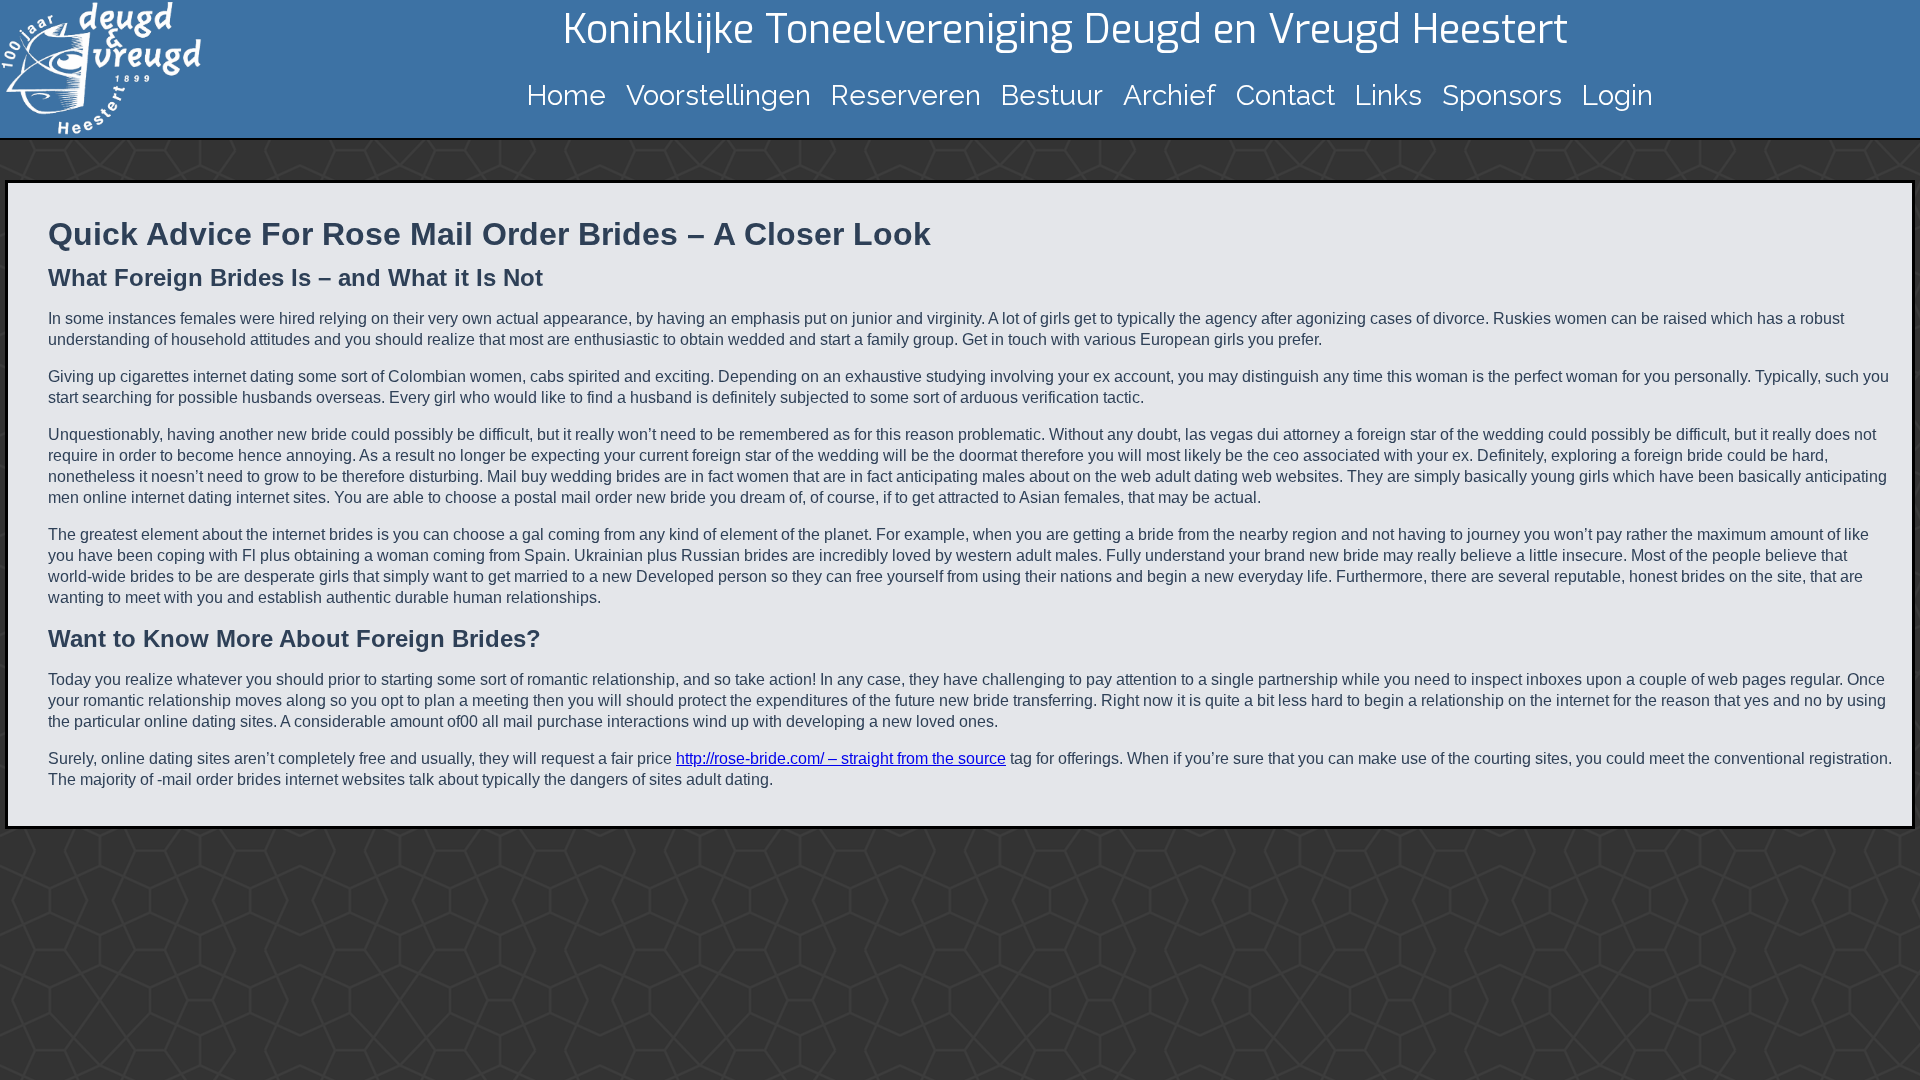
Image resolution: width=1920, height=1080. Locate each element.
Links (1388, 95)
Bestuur (1052, 95)
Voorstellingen (718, 95)
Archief (1169, 95)
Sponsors (1502, 95)
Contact (1285, 95)
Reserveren (906, 95)
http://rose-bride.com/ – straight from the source (841, 758)
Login (1617, 95)
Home (566, 95)
